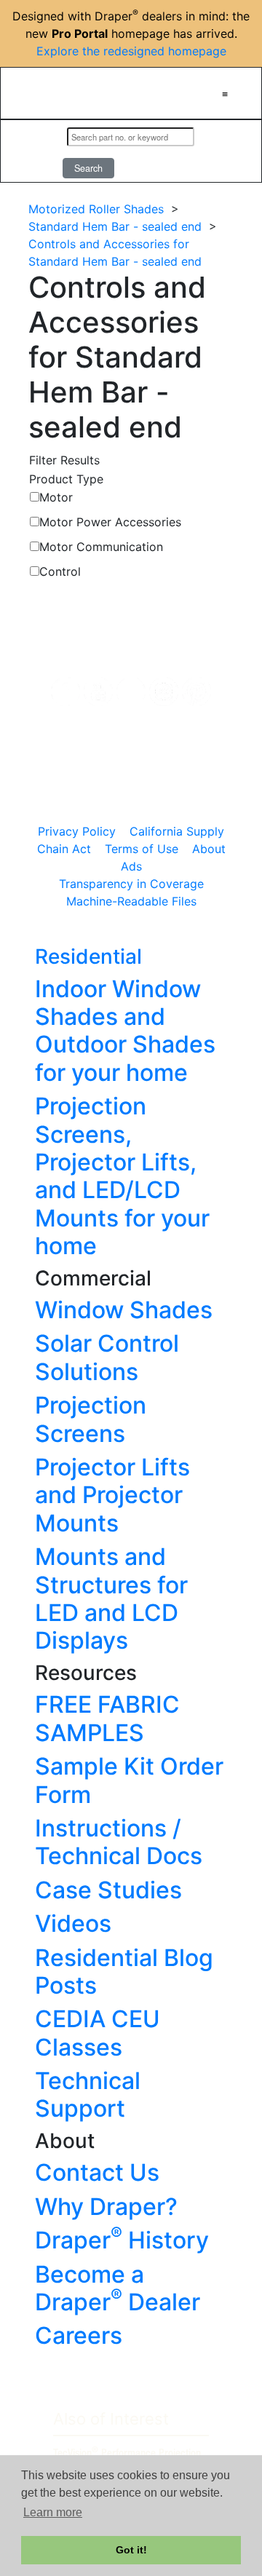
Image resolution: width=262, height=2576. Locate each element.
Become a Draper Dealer (118, 2288)
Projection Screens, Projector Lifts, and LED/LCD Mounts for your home (122, 1176)
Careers (79, 2335)
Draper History (122, 2240)
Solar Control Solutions (107, 1357)
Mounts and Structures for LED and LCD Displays (111, 1598)
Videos (73, 1923)
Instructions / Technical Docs (119, 1842)
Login (37, 151)
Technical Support (88, 2095)
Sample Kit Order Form (129, 1780)
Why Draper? (106, 2207)
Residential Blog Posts (124, 1971)
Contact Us (97, 2172)
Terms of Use (142, 849)
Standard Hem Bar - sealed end (115, 226)
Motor (56, 497)
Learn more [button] (53, 2512)
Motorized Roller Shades (96, 209)
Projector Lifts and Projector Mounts (112, 1495)
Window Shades (124, 1310)
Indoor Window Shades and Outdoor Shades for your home (125, 1031)
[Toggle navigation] (225, 93)
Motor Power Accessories (110, 522)
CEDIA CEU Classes (98, 2033)
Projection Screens (91, 1419)
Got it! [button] (131, 2550)
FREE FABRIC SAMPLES (107, 1718)
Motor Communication (101, 547)
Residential (88, 956)
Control (60, 571)
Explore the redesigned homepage (131, 51)
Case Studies (108, 1890)
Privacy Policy (77, 831)
